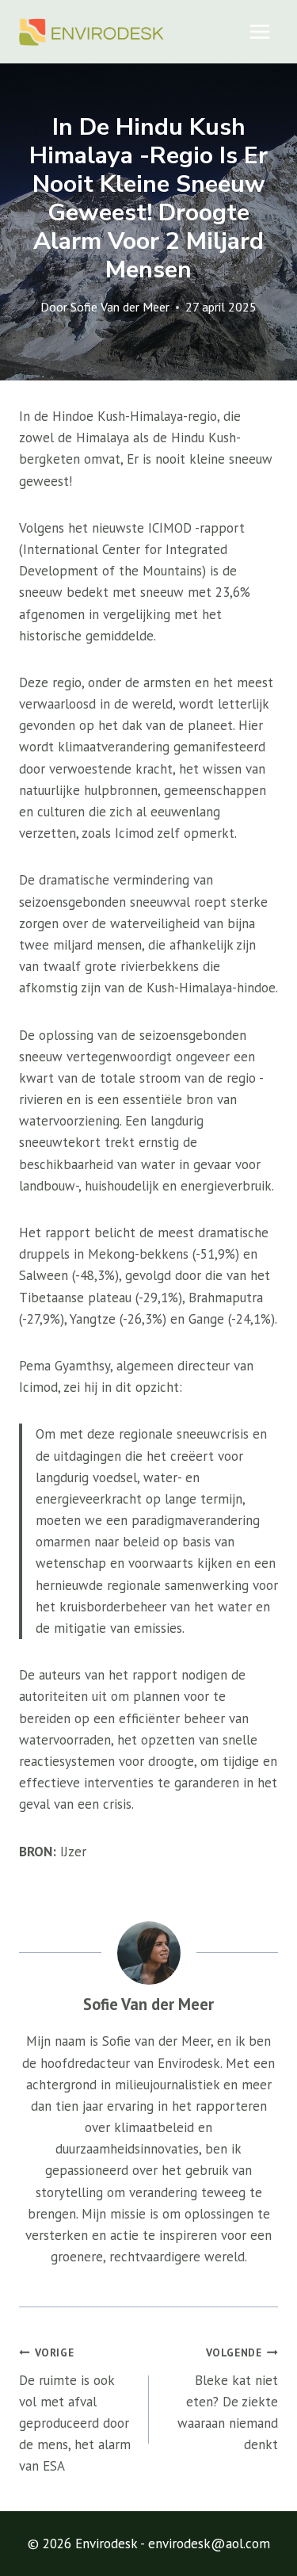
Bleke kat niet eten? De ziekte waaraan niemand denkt (228, 2399)
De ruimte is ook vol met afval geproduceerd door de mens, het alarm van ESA (75, 2410)
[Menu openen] (259, 31)
